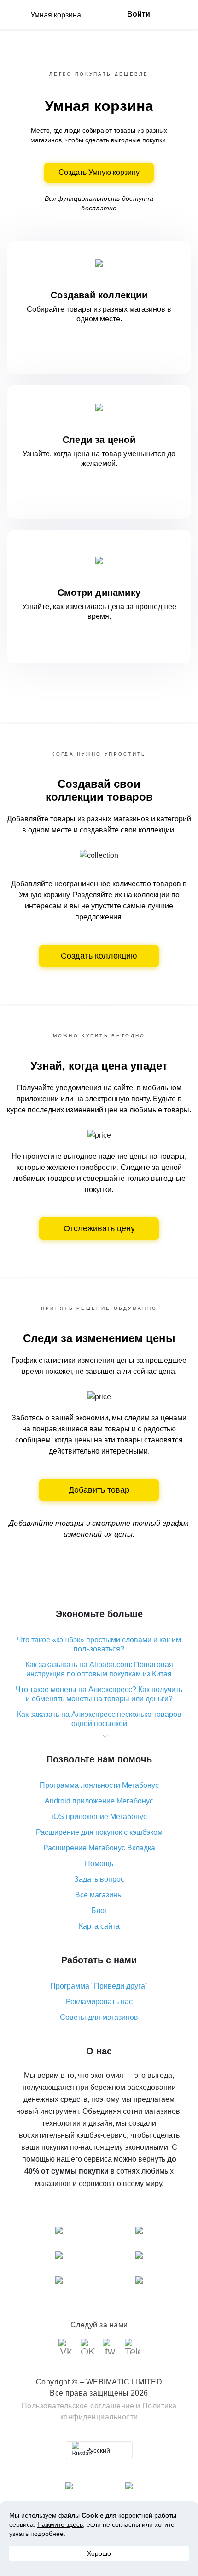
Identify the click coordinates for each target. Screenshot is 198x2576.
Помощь (99, 1864)
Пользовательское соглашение (78, 2406)
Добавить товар (99, 1490)
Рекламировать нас (99, 2002)
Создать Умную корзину (99, 172)
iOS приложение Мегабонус (99, 1817)
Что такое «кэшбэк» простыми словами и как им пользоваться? (99, 1644)
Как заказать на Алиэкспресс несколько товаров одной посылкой (99, 1719)
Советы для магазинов (99, 2017)
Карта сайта (99, 1926)
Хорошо (99, 2553)
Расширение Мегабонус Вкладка (99, 1848)
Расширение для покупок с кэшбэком (99, 1832)
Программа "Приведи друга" (99, 1986)
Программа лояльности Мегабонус (99, 1785)
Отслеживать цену (99, 1228)
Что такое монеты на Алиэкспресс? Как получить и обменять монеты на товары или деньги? (99, 1694)
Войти (139, 14)
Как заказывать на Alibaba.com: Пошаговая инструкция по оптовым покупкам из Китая (99, 1669)
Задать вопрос (99, 1879)
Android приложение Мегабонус (99, 1801)
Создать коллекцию (99, 956)
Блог (99, 1910)
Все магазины (99, 1895)
